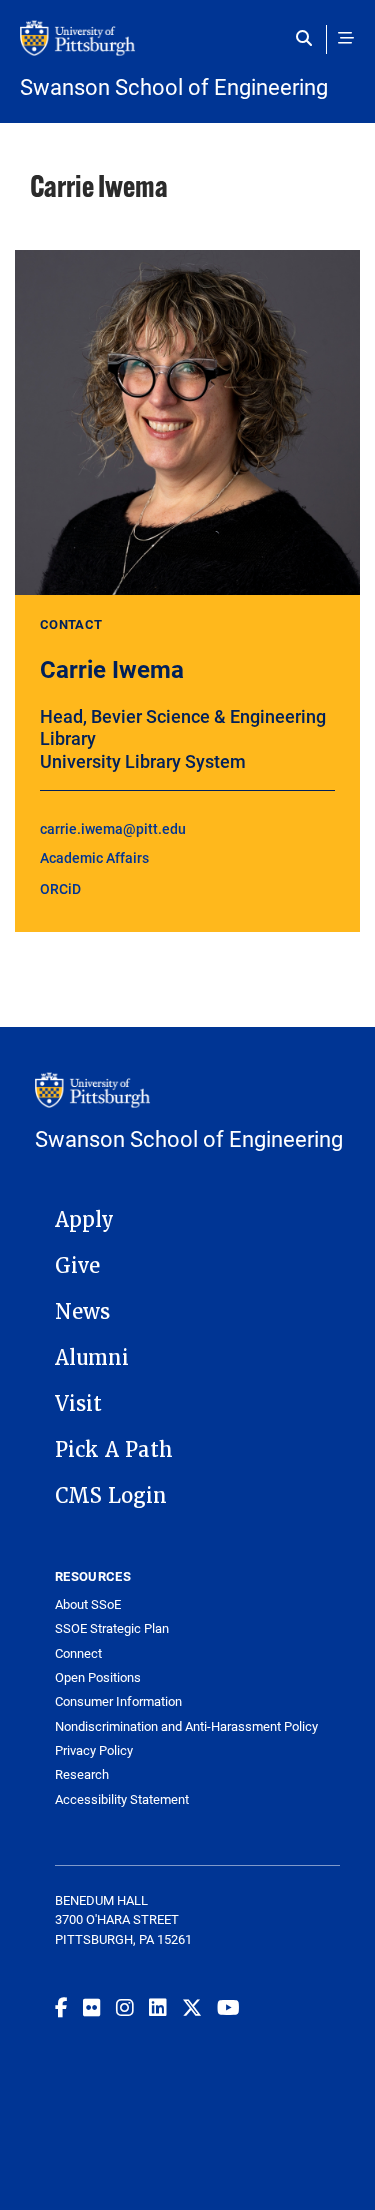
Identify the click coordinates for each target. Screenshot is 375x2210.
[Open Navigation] (346, 38)
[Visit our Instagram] (125, 2007)
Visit (78, 1404)
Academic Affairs (94, 857)
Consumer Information (118, 1701)
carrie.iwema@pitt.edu (113, 828)
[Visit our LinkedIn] (158, 2007)
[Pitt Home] (187, 48)
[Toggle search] (308, 38)
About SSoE (88, 1604)
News (82, 1312)
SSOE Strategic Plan (112, 1628)
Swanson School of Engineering (174, 87)
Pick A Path (114, 1450)
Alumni (92, 1358)
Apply (84, 1220)
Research (82, 1774)
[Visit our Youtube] (228, 2007)
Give (77, 1266)
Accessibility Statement (122, 1799)
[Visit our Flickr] (92, 2007)
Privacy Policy (94, 1750)
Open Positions (98, 1677)
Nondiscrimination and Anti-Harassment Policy (186, 1726)
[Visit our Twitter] (192, 2007)
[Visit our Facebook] (61, 2007)
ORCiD (60, 888)
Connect (78, 1653)
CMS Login (111, 1496)
